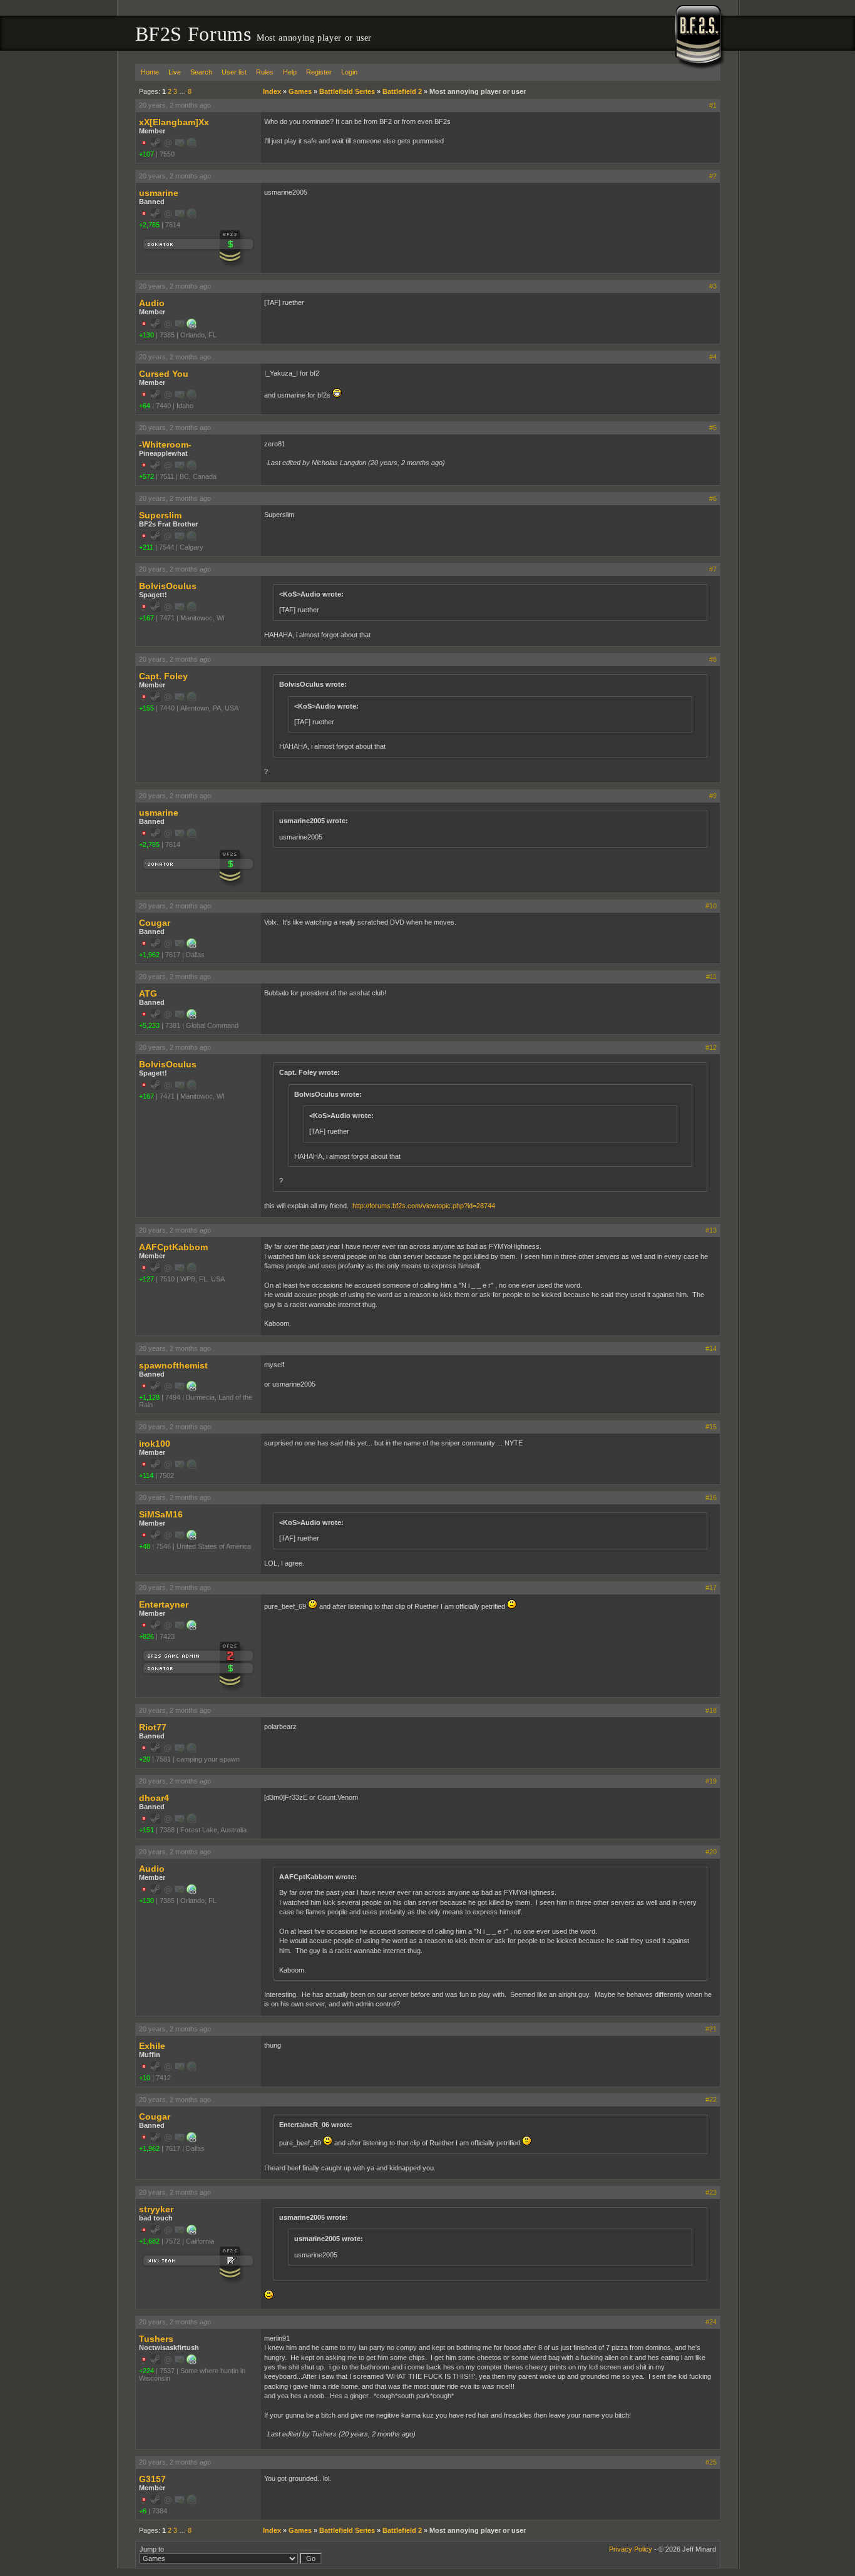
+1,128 (149, 1397)
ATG (148, 993)
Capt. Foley (163, 676)
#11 (711, 977)
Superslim (160, 515)
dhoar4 (154, 1798)
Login (349, 72)
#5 (713, 428)
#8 (713, 659)
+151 (146, 1830)
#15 (711, 1427)
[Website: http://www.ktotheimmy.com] (192, 1388)
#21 (711, 2029)
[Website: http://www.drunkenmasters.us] (192, 1537)
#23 (711, 2192)
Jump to (152, 2549)
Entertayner (164, 1604)
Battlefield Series (347, 91)
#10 (711, 906)
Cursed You (164, 374)
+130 (146, 335)
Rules (265, 72)
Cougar (155, 923)
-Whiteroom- (165, 444)
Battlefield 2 (402, 91)
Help (290, 72)
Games (300, 91)
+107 (146, 154)
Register (319, 72)
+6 (143, 2511)
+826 (146, 1636)
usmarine (159, 193)
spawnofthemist (173, 1365)
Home (150, 72)
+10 (145, 2078)
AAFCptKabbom (173, 1247)
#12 (711, 1047)
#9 (713, 796)
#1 (713, 105)
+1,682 (149, 2241)
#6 (713, 498)
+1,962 (149, 955)
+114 (146, 1475)
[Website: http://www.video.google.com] (192, 2362)
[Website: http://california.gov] (192, 2232)
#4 (713, 357)
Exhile (152, 2046)
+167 (146, 618)
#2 (713, 176)
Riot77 (153, 1727)
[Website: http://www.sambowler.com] (192, 1628)
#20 (711, 1852)
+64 (145, 406)
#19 (711, 1781)
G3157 (152, 2479)
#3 (713, 286)
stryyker (156, 2209)
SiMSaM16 (161, 1514)
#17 (711, 1588)
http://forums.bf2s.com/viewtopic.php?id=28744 (424, 1206)
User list (234, 72)
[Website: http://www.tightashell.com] (192, 946)
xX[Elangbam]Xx (174, 122)
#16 (711, 1497)
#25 (711, 2462)
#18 (711, 1710)
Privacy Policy (631, 2549)
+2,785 (149, 225)
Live (175, 72)
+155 (146, 708)
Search (201, 72)
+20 (145, 1759)
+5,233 (149, 1025)
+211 (146, 547)
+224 (146, 2371)
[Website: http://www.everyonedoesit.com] (192, 326)
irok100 (155, 1444)
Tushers (156, 2339)
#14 (711, 1348)
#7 (713, 569)
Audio (152, 303)
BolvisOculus (168, 586)
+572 (146, 476)
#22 (711, 2100)
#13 (711, 1230)
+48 (145, 1546)
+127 (146, 1279)
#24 (711, 2322)
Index (272, 91)
